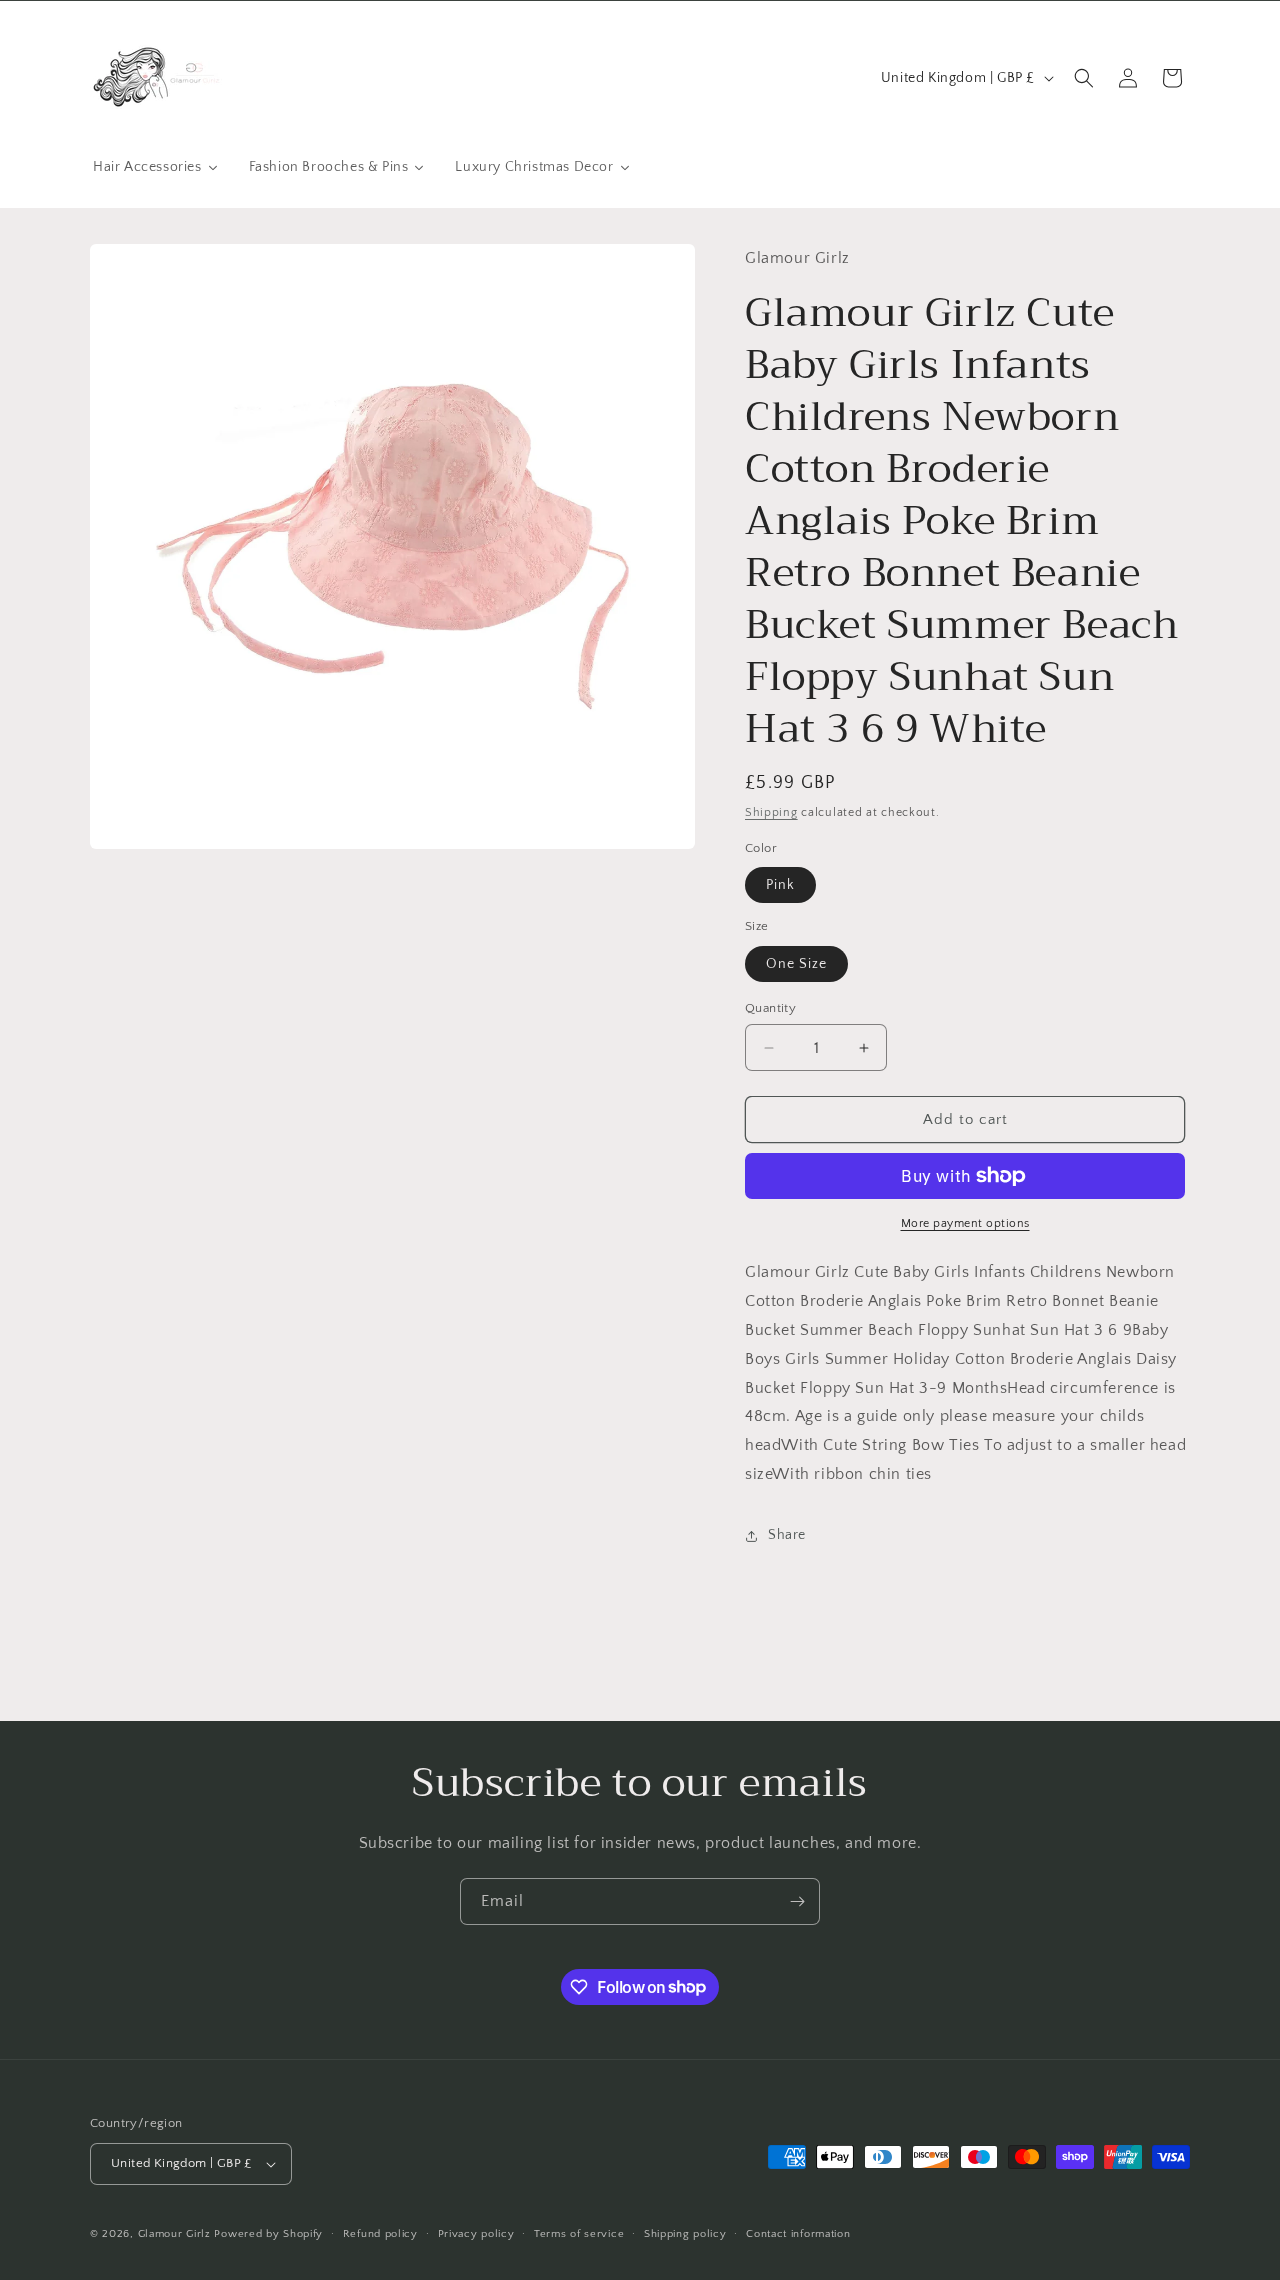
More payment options (965, 1223)
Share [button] (787, 1535)
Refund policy (380, 2234)
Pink (780, 885)
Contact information (798, 2234)
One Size (796, 964)
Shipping (771, 812)
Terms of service (579, 2234)
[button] (1084, 78)
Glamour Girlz (174, 2234)
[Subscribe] (797, 1901)
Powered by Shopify (268, 2234)
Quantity (770, 1008)
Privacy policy (476, 2234)
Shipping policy (685, 2234)
